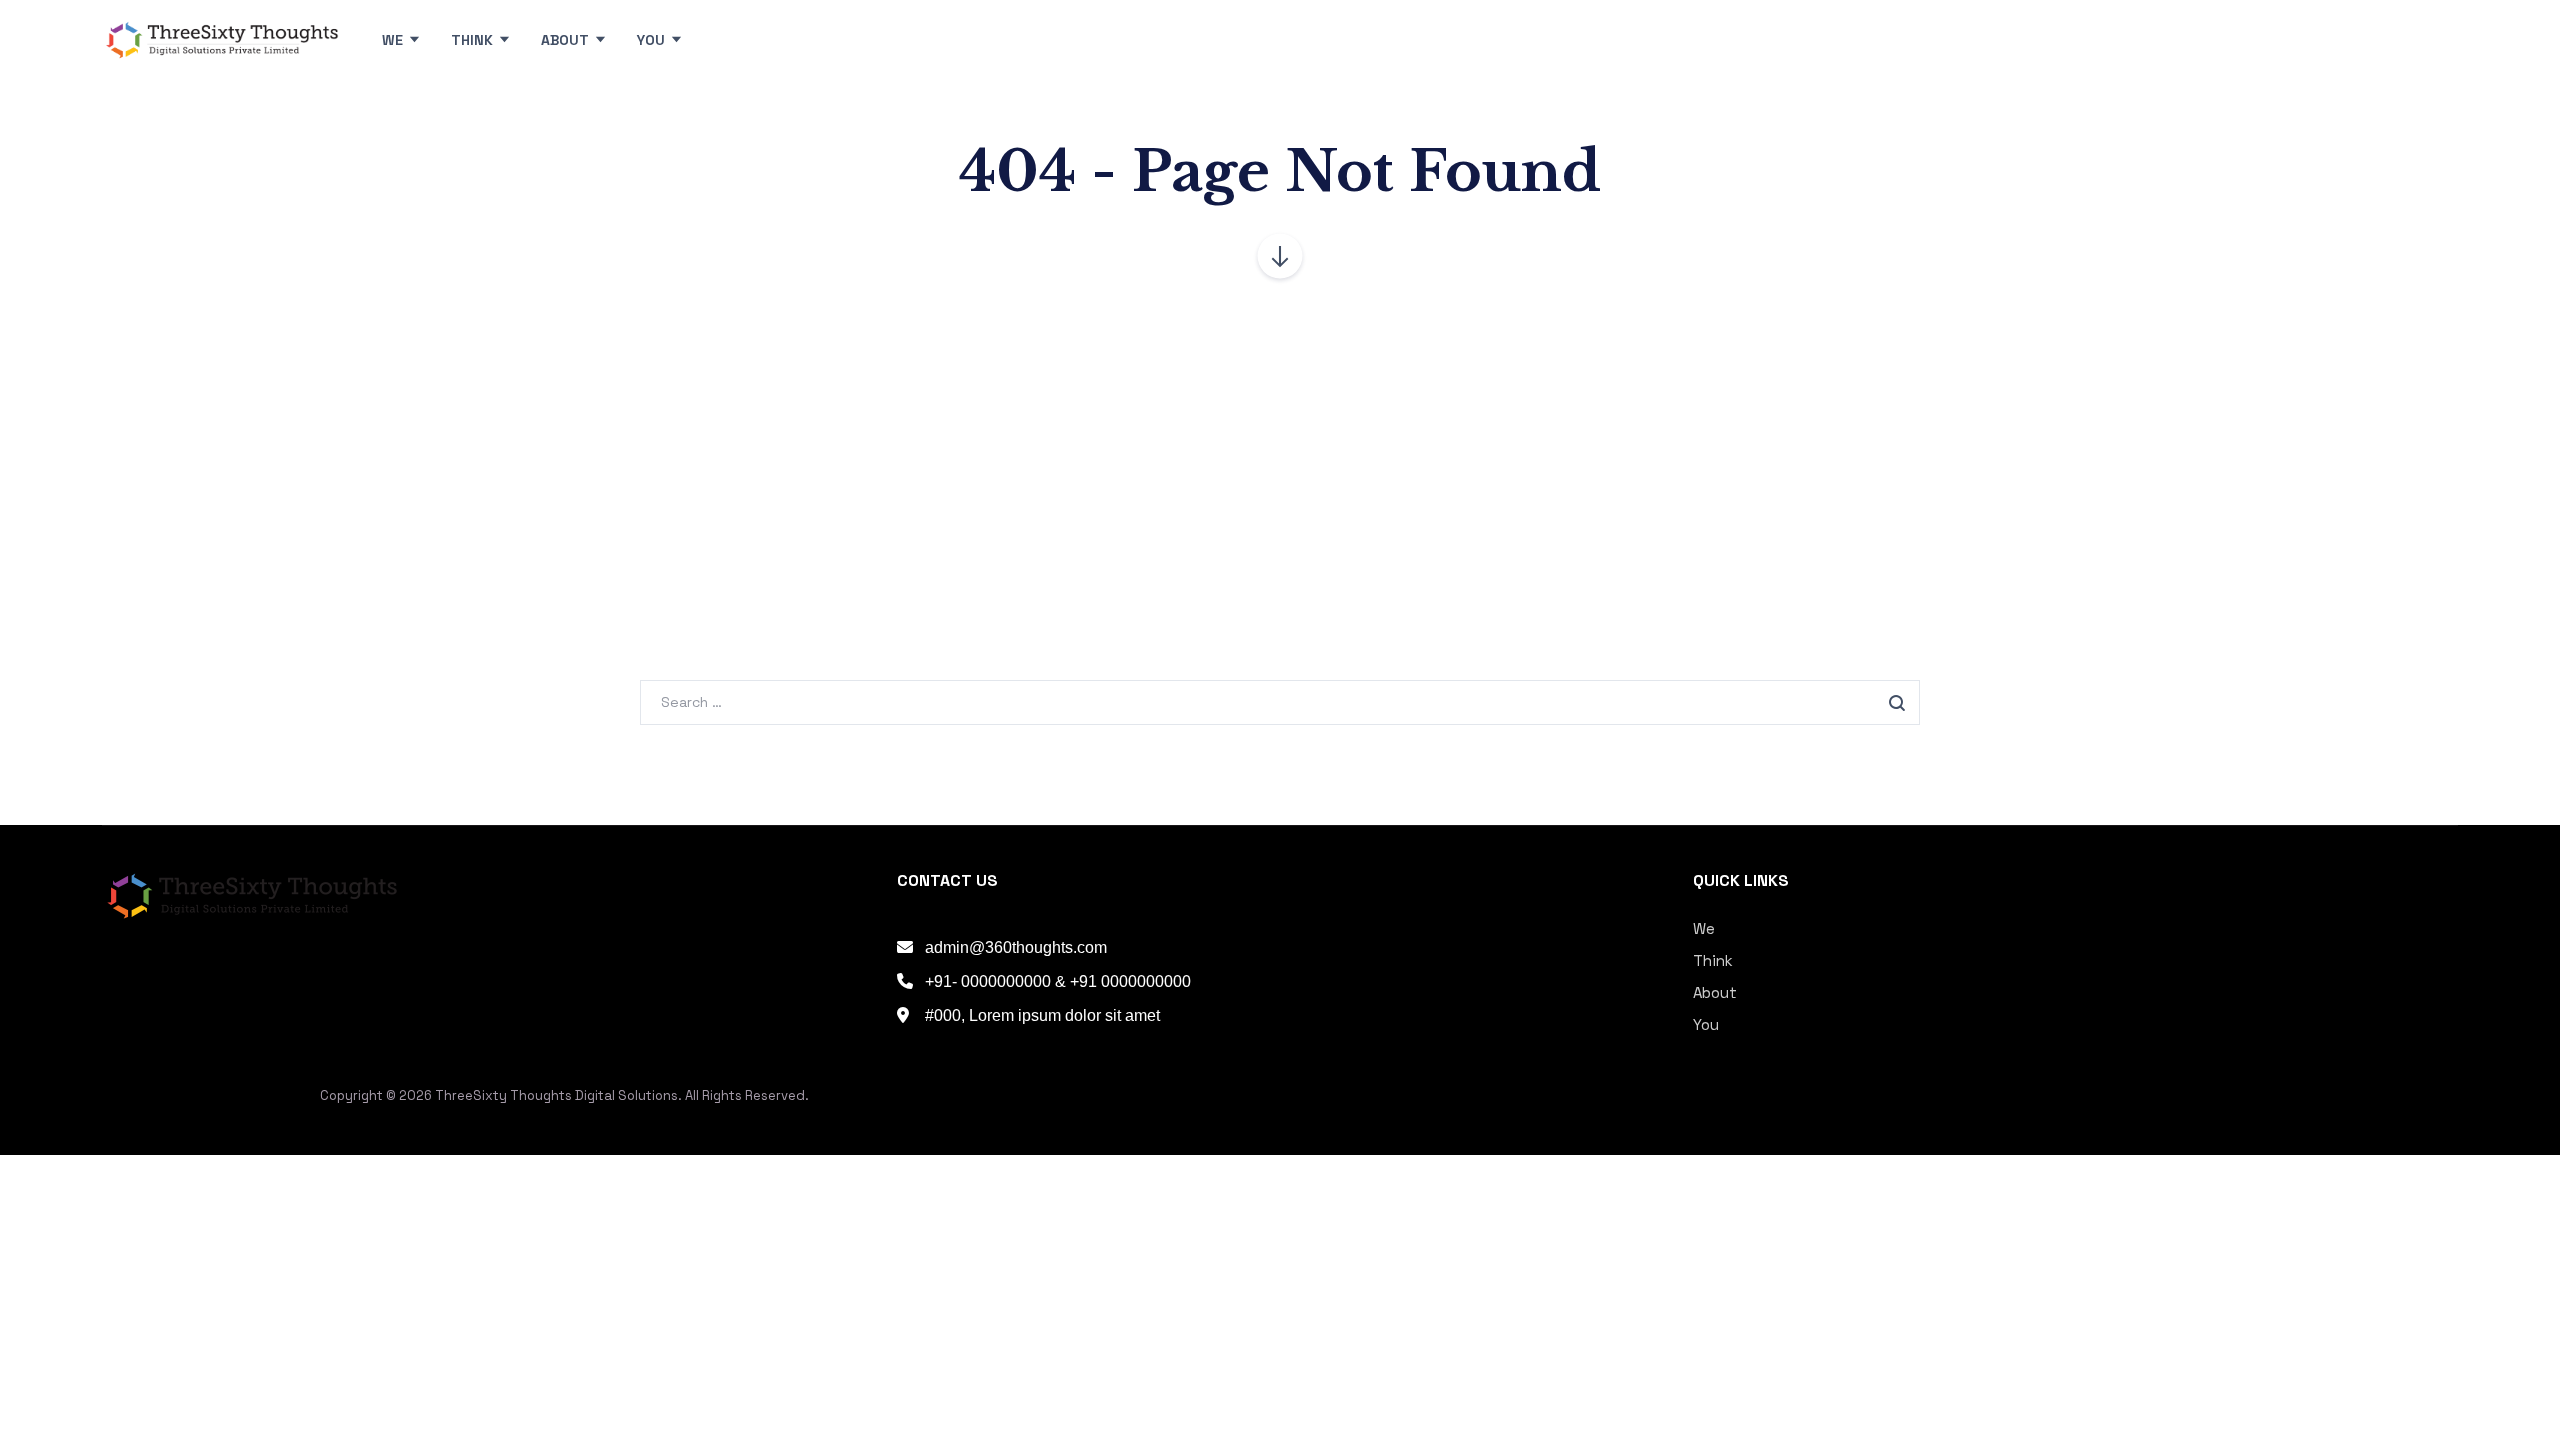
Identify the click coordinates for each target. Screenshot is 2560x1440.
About (1715, 992)
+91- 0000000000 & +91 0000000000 (1058, 981)
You (1706, 1024)
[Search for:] (1280, 701)
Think (1713, 960)
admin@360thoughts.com (1016, 947)
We (1704, 928)
